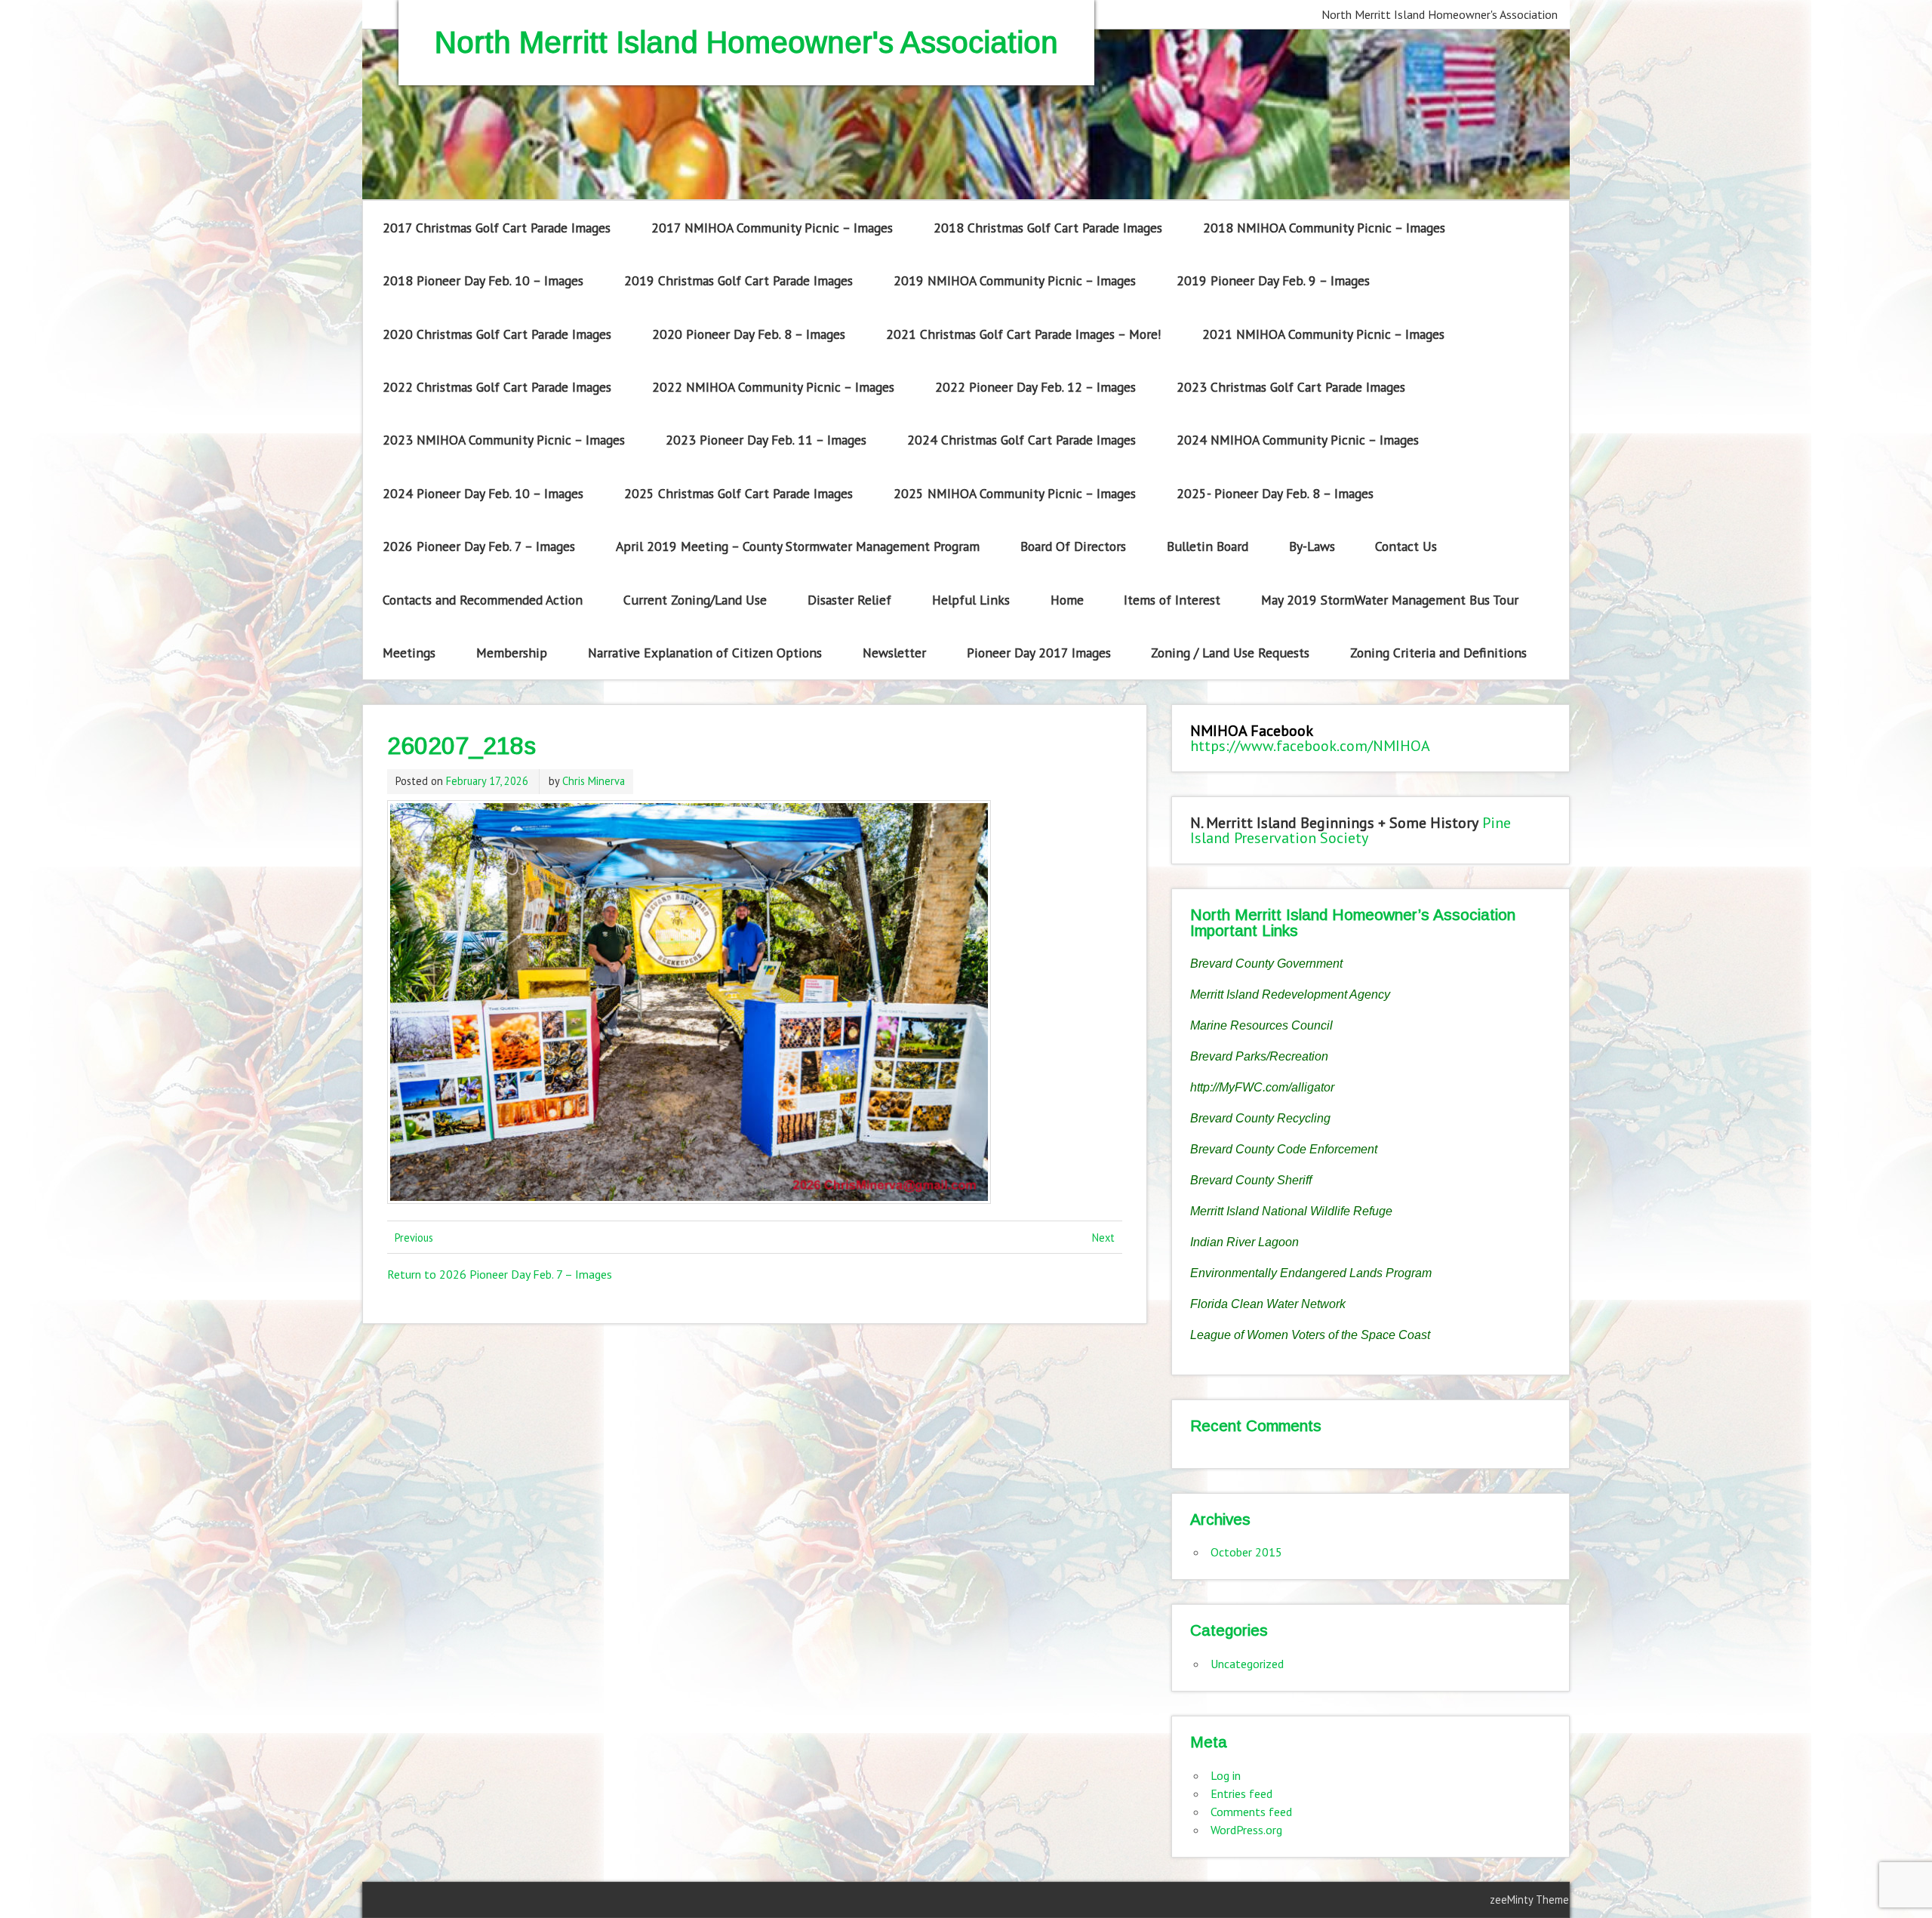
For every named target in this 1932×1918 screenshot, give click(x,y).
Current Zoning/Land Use (695, 600)
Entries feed (1241, 1793)
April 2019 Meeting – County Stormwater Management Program (798, 546)
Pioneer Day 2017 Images (1039, 653)
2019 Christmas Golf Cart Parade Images (738, 280)
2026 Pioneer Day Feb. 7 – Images (479, 546)
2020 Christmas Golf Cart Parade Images (497, 334)
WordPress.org (1246, 1830)
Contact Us (1406, 546)
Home (1067, 600)
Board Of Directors (1073, 546)
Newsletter (894, 653)
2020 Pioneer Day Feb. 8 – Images (749, 334)
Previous (414, 1238)
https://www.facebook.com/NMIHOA (1310, 746)
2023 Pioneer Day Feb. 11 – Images (766, 440)
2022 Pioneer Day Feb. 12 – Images (1035, 387)
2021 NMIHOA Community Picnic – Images (1323, 334)
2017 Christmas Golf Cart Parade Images (497, 228)
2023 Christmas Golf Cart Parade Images (1291, 387)
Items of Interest (1172, 600)
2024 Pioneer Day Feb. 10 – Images (483, 493)
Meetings (409, 653)
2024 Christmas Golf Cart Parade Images (1021, 440)
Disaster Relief (849, 600)
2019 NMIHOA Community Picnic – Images (1015, 280)
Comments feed (1251, 1812)
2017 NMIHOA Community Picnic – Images (772, 228)
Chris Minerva (594, 781)
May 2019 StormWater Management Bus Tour (1390, 600)
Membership (512, 653)
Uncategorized (1247, 1664)
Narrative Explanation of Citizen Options (705, 653)
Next (1103, 1238)
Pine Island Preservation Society (1351, 830)
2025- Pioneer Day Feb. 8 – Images (1275, 493)
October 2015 (1246, 1552)
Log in (1226, 1775)
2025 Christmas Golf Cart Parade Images (738, 493)
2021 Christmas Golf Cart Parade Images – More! (1024, 334)
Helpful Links (971, 600)
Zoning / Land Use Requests (1230, 653)
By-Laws (1312, 546)
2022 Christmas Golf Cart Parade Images (497, 387)
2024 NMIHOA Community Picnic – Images (1298, 440)
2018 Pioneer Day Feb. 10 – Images (483, 280)
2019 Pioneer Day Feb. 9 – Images (1273, 280)
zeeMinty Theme (1529, 1900)
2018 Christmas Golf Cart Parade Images (1048, 228)
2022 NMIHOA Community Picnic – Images (773, 387)
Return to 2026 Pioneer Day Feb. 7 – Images (500, 1274)
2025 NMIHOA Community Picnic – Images (1015, 493)
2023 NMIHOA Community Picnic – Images (504, 440)
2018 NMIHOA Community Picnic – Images (1324, 228)
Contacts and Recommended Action (483, 600)
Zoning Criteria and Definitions (1438, 653)
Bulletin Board (1207, 546)
